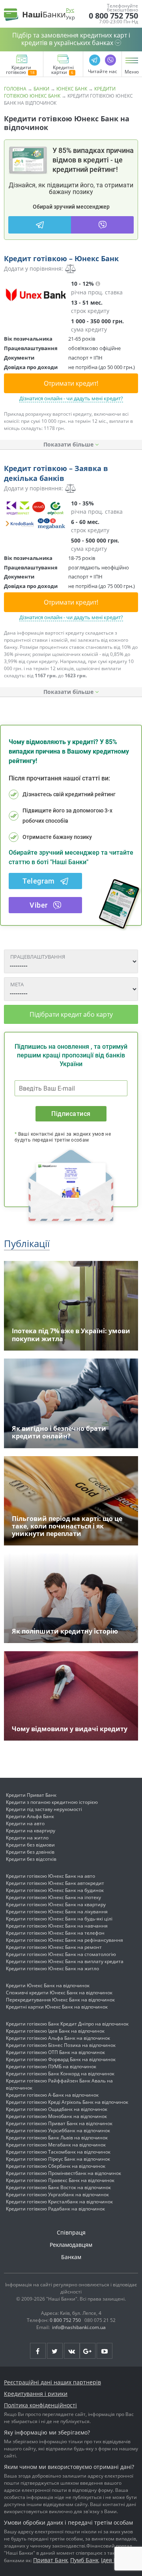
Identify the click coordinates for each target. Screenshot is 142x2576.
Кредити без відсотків (31, 1859)
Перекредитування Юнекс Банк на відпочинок (60, 2000)
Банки (41, 89)
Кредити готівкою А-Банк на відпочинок (52, 2095)
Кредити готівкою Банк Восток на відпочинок (58, 2187)
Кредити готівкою (19, 70)
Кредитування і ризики (36, 2394)
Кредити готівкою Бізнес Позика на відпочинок (61, 2045)
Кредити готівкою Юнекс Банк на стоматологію (61, 1954)
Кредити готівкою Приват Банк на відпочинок (59, 2123)
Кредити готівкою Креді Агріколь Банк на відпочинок (67, 2102)
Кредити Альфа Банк (30, 1816)
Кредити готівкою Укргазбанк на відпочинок (57, 2194)
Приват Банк (50, 2560)
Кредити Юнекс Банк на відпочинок (48, 1985)
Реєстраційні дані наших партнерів (52, 2382)
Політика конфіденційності (40, 2405)
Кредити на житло (27, 1838)
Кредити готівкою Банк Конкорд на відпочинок (60, 2074)
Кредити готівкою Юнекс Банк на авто (50, 1876)
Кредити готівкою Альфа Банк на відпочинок (58, 2038)
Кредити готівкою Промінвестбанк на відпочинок (64, 2173)
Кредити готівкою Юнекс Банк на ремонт (54, 1947)
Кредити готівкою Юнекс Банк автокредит (55, 1883)
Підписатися (71, 1114)
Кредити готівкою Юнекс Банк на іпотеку (53, 1897)
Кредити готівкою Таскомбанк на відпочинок (58, 2152)
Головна (15, 89)
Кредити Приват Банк (31, 1795)
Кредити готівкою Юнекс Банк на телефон (55, 1933)
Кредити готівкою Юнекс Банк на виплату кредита (65, 1961)
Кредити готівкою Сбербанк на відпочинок (56, 2166)
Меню (132, 72)
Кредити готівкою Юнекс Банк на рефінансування (64, 1940)
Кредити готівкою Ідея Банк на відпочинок (55, 2031)
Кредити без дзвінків (30, 1852)
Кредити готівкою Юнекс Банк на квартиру (56, 1904)
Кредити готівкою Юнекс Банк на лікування (57, 1912)
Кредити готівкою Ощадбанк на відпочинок (57, 2109)
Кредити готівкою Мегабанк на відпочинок (56, 2145)
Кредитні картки (63, 70)
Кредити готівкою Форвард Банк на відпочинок (61, 2059)
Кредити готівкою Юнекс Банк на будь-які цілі (59, 1919)
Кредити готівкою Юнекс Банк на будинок (55, 1890)
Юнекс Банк (72, 89)
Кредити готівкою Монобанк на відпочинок (56, 2116)
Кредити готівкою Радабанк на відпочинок (55, 2209)
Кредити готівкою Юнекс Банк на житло (52, 1968)
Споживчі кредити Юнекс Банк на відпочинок (59, 1993)
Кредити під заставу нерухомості (44, 1809)
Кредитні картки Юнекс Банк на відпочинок (57, 2007)
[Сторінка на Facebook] (38, 2351)
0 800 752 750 (113, 16)
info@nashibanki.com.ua (79, 2327)
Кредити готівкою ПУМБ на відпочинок (51, 2066)
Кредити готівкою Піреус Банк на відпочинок (58, 2159)
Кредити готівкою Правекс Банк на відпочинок (60, 2180)
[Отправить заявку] (35, 295)
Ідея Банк (114, 2560)
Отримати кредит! (71, 383)
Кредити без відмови (30, 1845)
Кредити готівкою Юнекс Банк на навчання (57, 1926)
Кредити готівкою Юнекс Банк (60, 92)
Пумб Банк (84, 2560)
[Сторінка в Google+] (88, 2351)
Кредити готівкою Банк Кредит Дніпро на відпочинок (67, 2024)
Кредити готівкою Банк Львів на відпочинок (57, 2138)
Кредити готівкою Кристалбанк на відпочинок (59, 2202)
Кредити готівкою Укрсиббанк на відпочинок (58, 2130)
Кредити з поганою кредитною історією (52, 1802)
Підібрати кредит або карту (71, 1014)
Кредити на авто (25, 1823)
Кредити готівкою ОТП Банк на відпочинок (55, 2052)
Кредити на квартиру (31, 1831)
